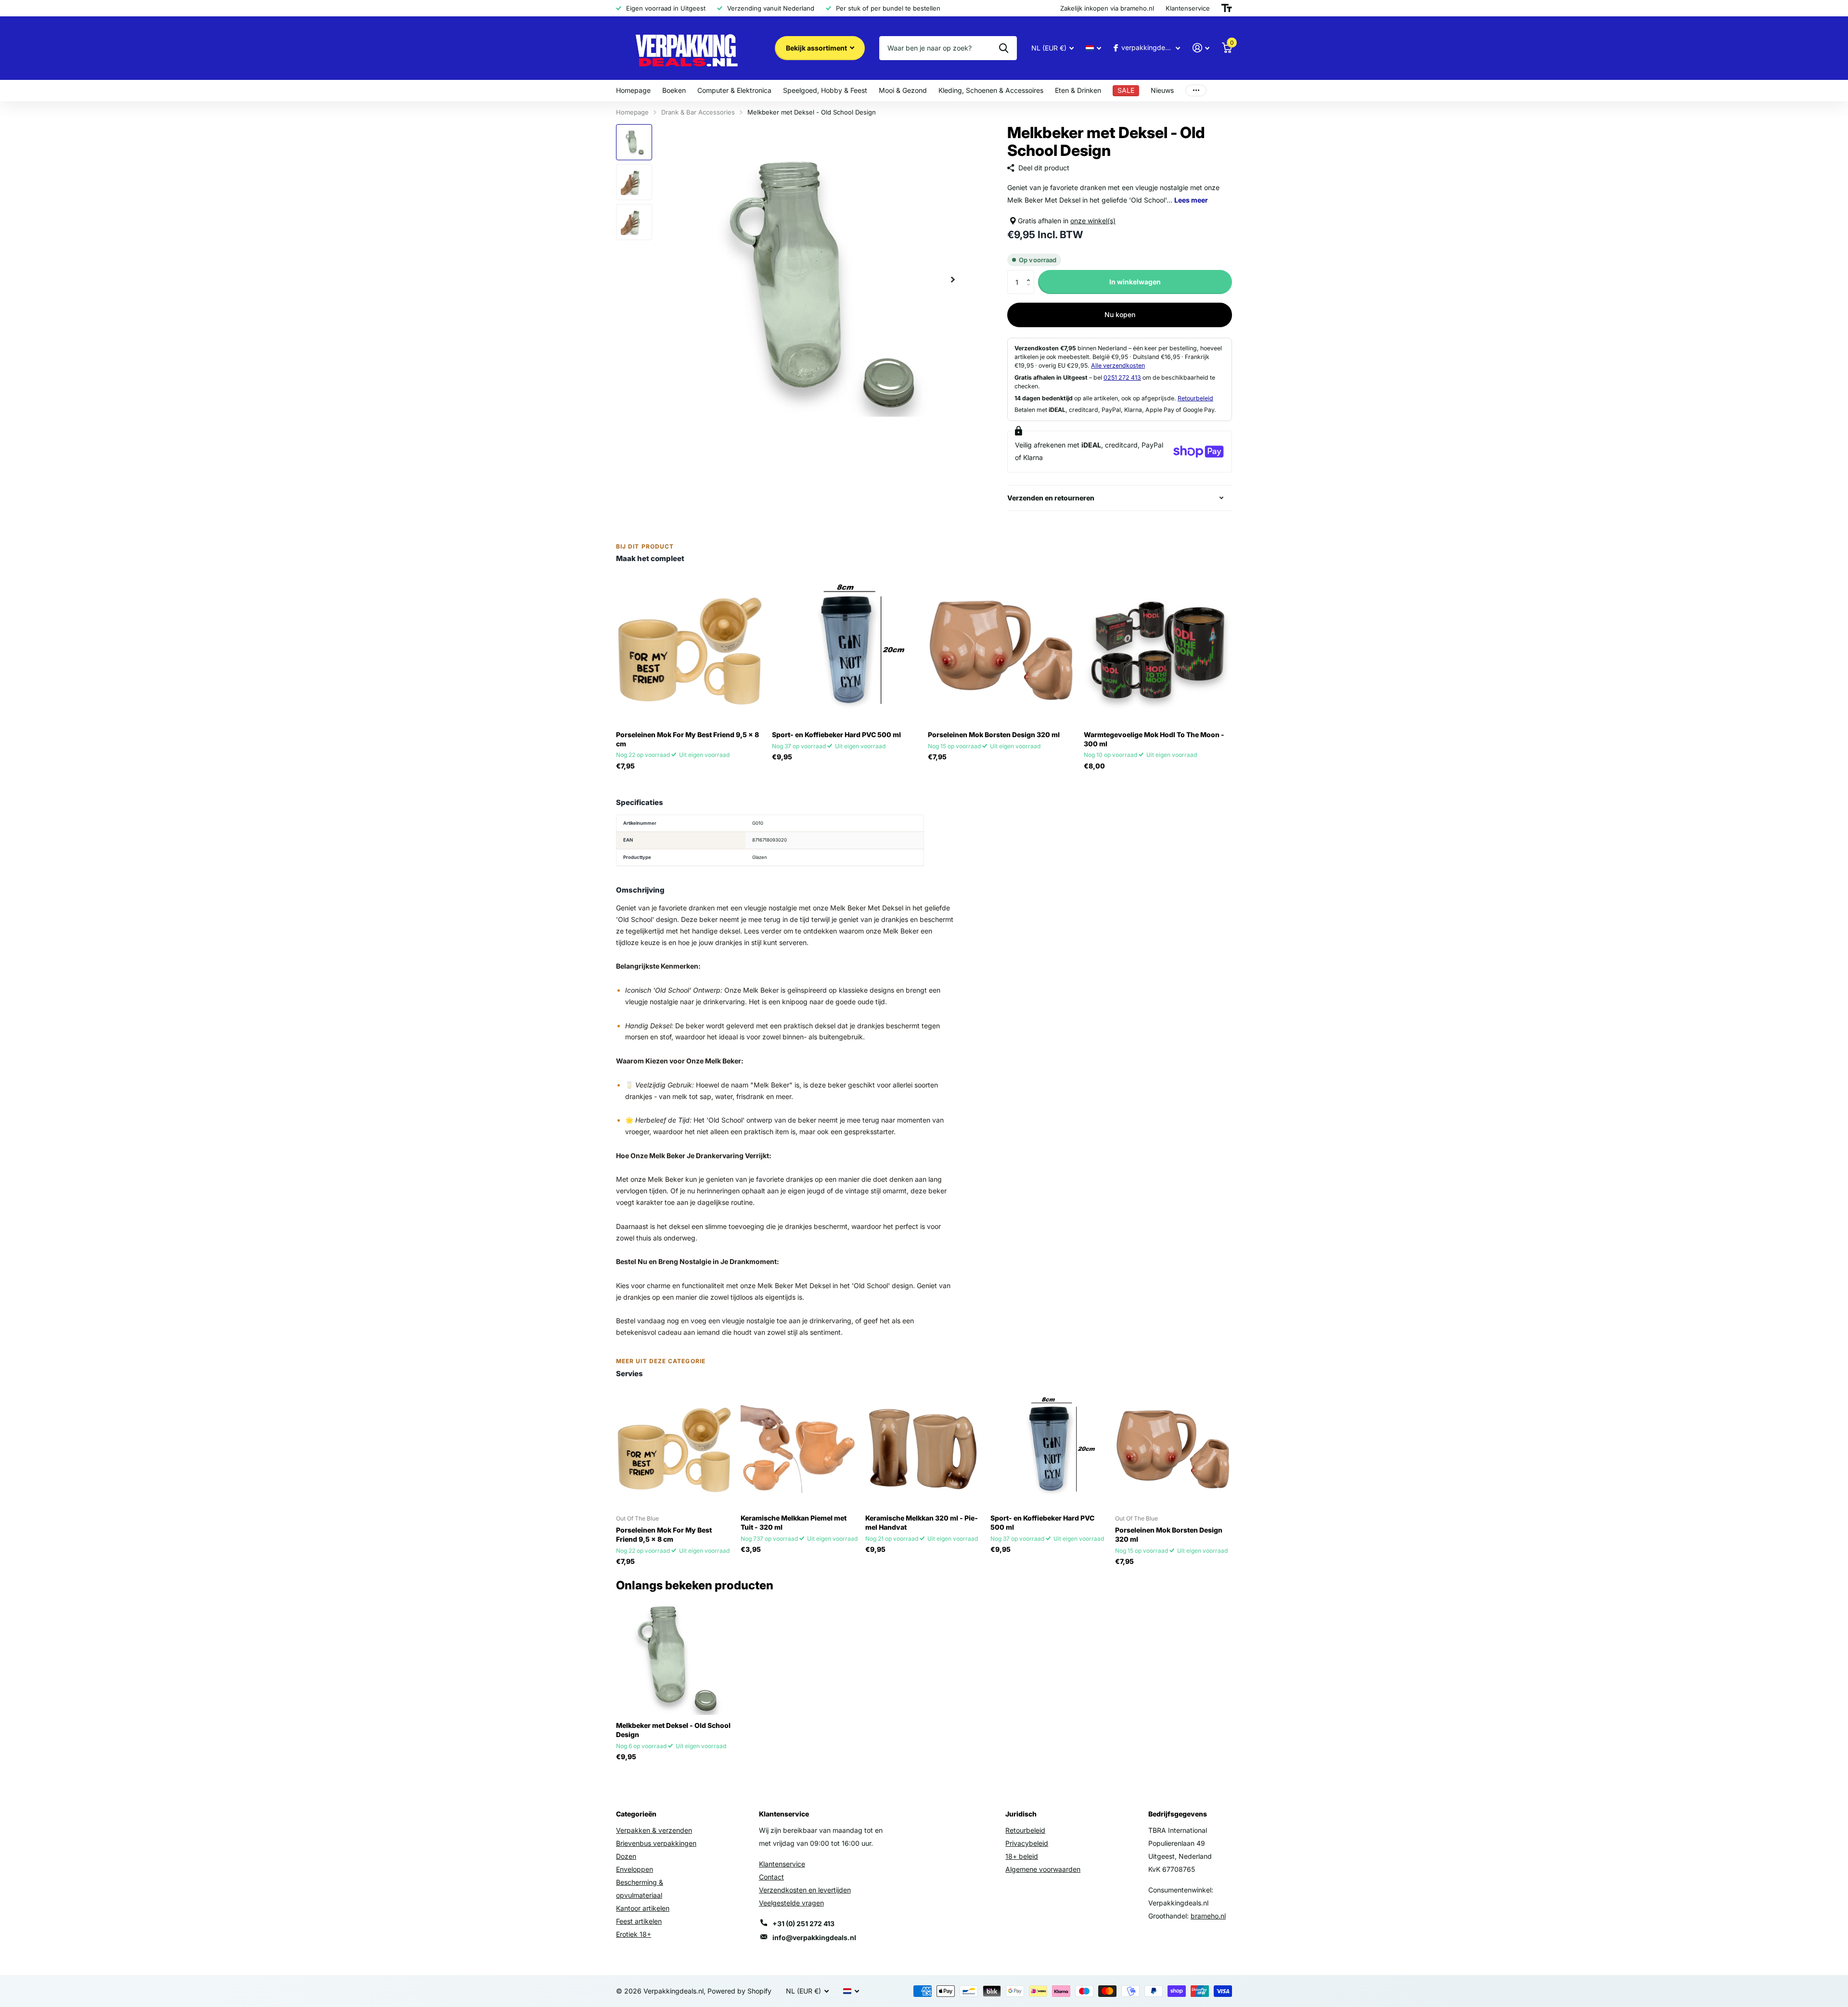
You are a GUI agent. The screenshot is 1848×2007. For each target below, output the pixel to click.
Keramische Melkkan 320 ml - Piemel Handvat (922, 1522)
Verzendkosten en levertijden (805, 1890)
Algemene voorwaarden (1043, 1869)
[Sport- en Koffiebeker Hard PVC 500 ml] (846, 650)
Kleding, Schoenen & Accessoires (991, 90)
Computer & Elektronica (734, 90)
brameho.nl (1208, 1916)
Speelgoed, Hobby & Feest (825, 90)
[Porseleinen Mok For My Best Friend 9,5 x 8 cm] (690, 650)
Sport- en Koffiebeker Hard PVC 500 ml (836, 735)
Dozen (626, 1856)
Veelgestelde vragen (791, 1903)
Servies (629, 1374)
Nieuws (1162, 90)
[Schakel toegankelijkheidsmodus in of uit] (1227, 8)
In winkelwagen (1135, 282)
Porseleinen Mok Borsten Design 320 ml (994, 735)
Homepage (633, 90)
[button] (1031, 274)
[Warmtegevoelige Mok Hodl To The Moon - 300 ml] (1158, 650)
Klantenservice (782, 1864)
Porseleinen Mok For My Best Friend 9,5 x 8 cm (687, 739)
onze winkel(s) (1093, 221)
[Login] (1201, 48)
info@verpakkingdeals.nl (814, 1937)
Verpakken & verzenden (654, 1830)
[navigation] (634, 142)
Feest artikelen (639, 1921)
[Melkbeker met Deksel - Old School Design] (674, 1656)
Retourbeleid (1195, 398)
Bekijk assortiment (817, 48)
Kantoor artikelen (643, 1908)
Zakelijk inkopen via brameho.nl (1107, 8)
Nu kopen (1120, 314)
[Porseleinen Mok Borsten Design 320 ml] (1002, 650)
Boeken (674, 90)
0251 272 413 (1122, 377)
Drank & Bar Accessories (698, 112)
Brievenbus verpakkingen (656, 1843)
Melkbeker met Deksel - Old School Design (673, 1730)
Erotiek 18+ (634, 1934)
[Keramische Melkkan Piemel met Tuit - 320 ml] (799, 1449)
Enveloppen (635, 1869)
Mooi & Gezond (903, 90)
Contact (771, 1877)
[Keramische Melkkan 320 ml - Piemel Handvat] (924, 1449)
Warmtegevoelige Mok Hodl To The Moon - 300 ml (1154, 739)
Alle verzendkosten (1118, 365)
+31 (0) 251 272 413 (803, 1924)
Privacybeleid (1027, 1843)
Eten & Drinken (1078, 90)
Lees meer (1191, 200)
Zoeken (1004, 48)
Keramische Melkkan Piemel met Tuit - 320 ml (794, 1522)
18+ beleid (1022, 1856)
